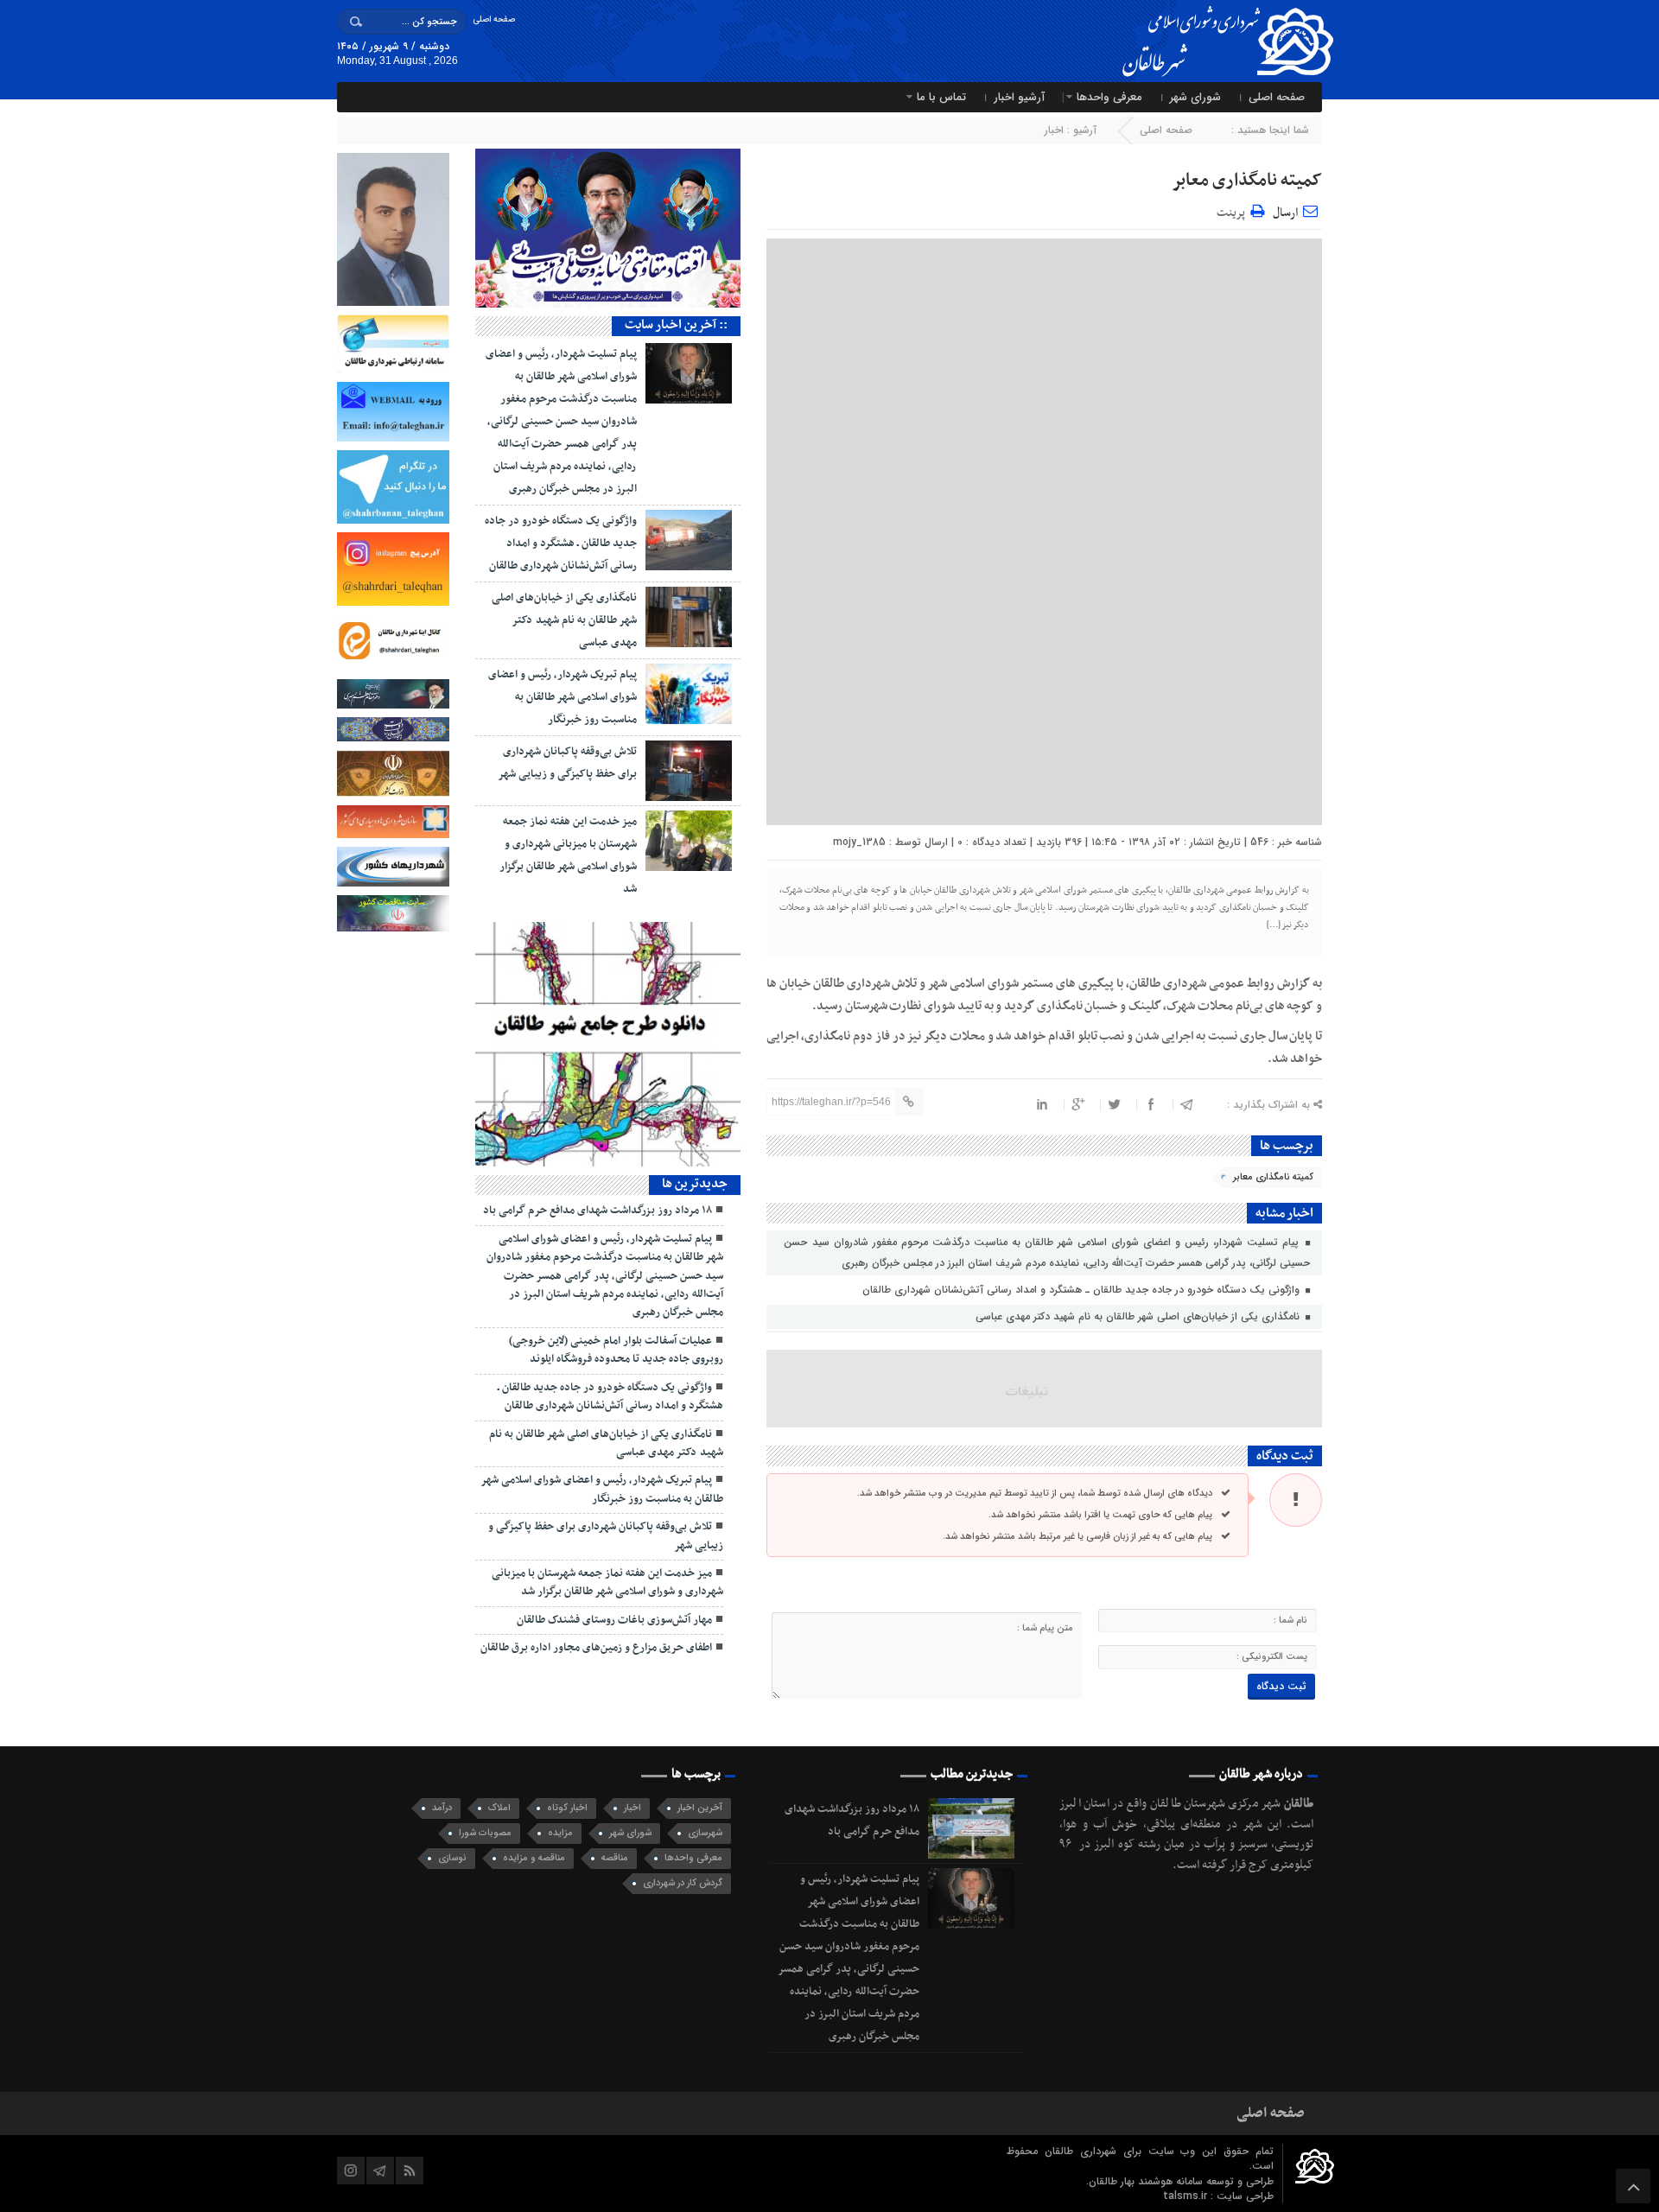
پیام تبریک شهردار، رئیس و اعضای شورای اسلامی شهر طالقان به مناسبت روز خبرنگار (563, 697)
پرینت (1233, 210)
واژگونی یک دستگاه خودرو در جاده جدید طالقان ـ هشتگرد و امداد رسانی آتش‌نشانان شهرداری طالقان (1083, 1290)
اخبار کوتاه (567, 1808)
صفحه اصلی (494, 19)
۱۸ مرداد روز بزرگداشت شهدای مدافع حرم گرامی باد (597, 1211)
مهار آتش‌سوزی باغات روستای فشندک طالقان (614, 1620)
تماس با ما (941, 97)
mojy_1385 (859, 842)
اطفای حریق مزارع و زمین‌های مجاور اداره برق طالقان (596, 1648)
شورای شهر (1195, 97)
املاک (499, 1808)
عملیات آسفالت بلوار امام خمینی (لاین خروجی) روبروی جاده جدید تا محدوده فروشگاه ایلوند (616, 1350)
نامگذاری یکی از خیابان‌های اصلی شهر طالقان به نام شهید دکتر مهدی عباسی (1139, 1316)
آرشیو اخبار (1019, 97)
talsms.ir (1187, 2196)
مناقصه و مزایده (534, 1858)
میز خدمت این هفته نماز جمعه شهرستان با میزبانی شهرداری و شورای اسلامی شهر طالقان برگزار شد (607, 1583)
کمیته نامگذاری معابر (1247, 181)
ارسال (1285, 213)
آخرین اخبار (700, 1808)
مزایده (560, 1833)
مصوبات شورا (485, 1833)
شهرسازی (705, 1833)
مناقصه (615, 1858)
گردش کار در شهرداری (683, 1883)
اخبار (1054, 130)
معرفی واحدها (1109, 97)
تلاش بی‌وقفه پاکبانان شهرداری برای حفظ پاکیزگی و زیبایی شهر (606, 1536)
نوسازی (452, 1858)
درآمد (442, 1808)
